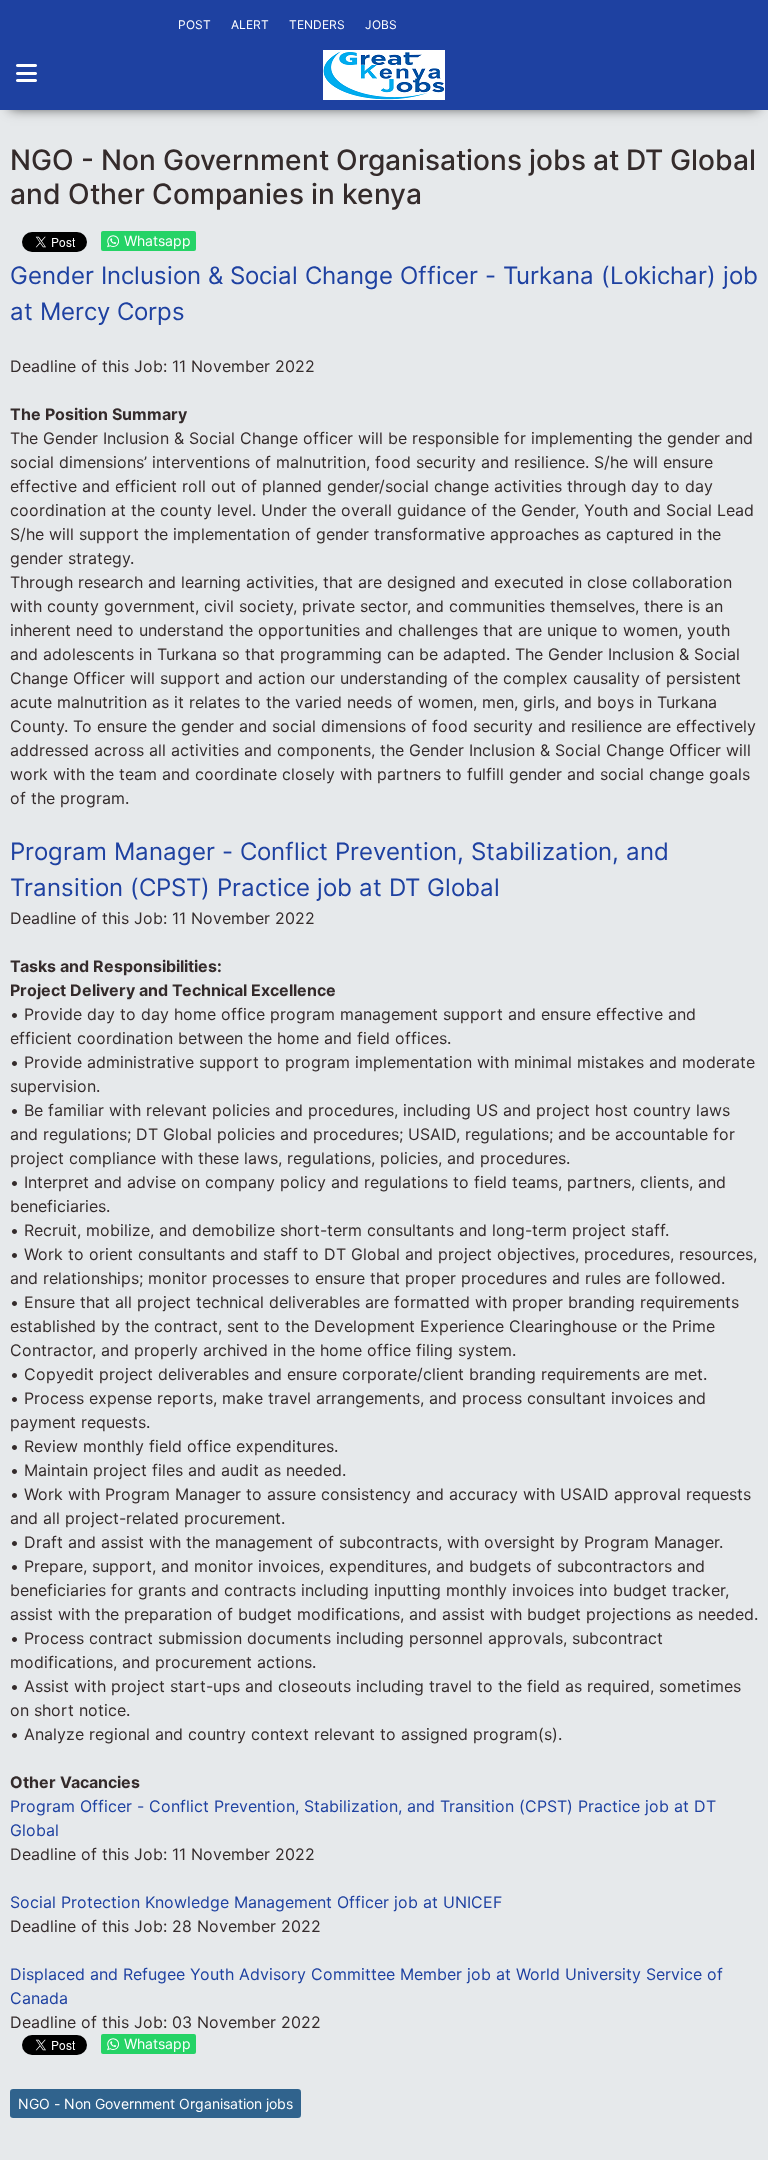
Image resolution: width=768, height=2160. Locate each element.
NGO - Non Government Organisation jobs (155, 2103)
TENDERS (317, 24)
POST (194, 24)
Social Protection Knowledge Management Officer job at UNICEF (256, 1902)
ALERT (250, 24)
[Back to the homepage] (384, 75)
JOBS (381, 24)
